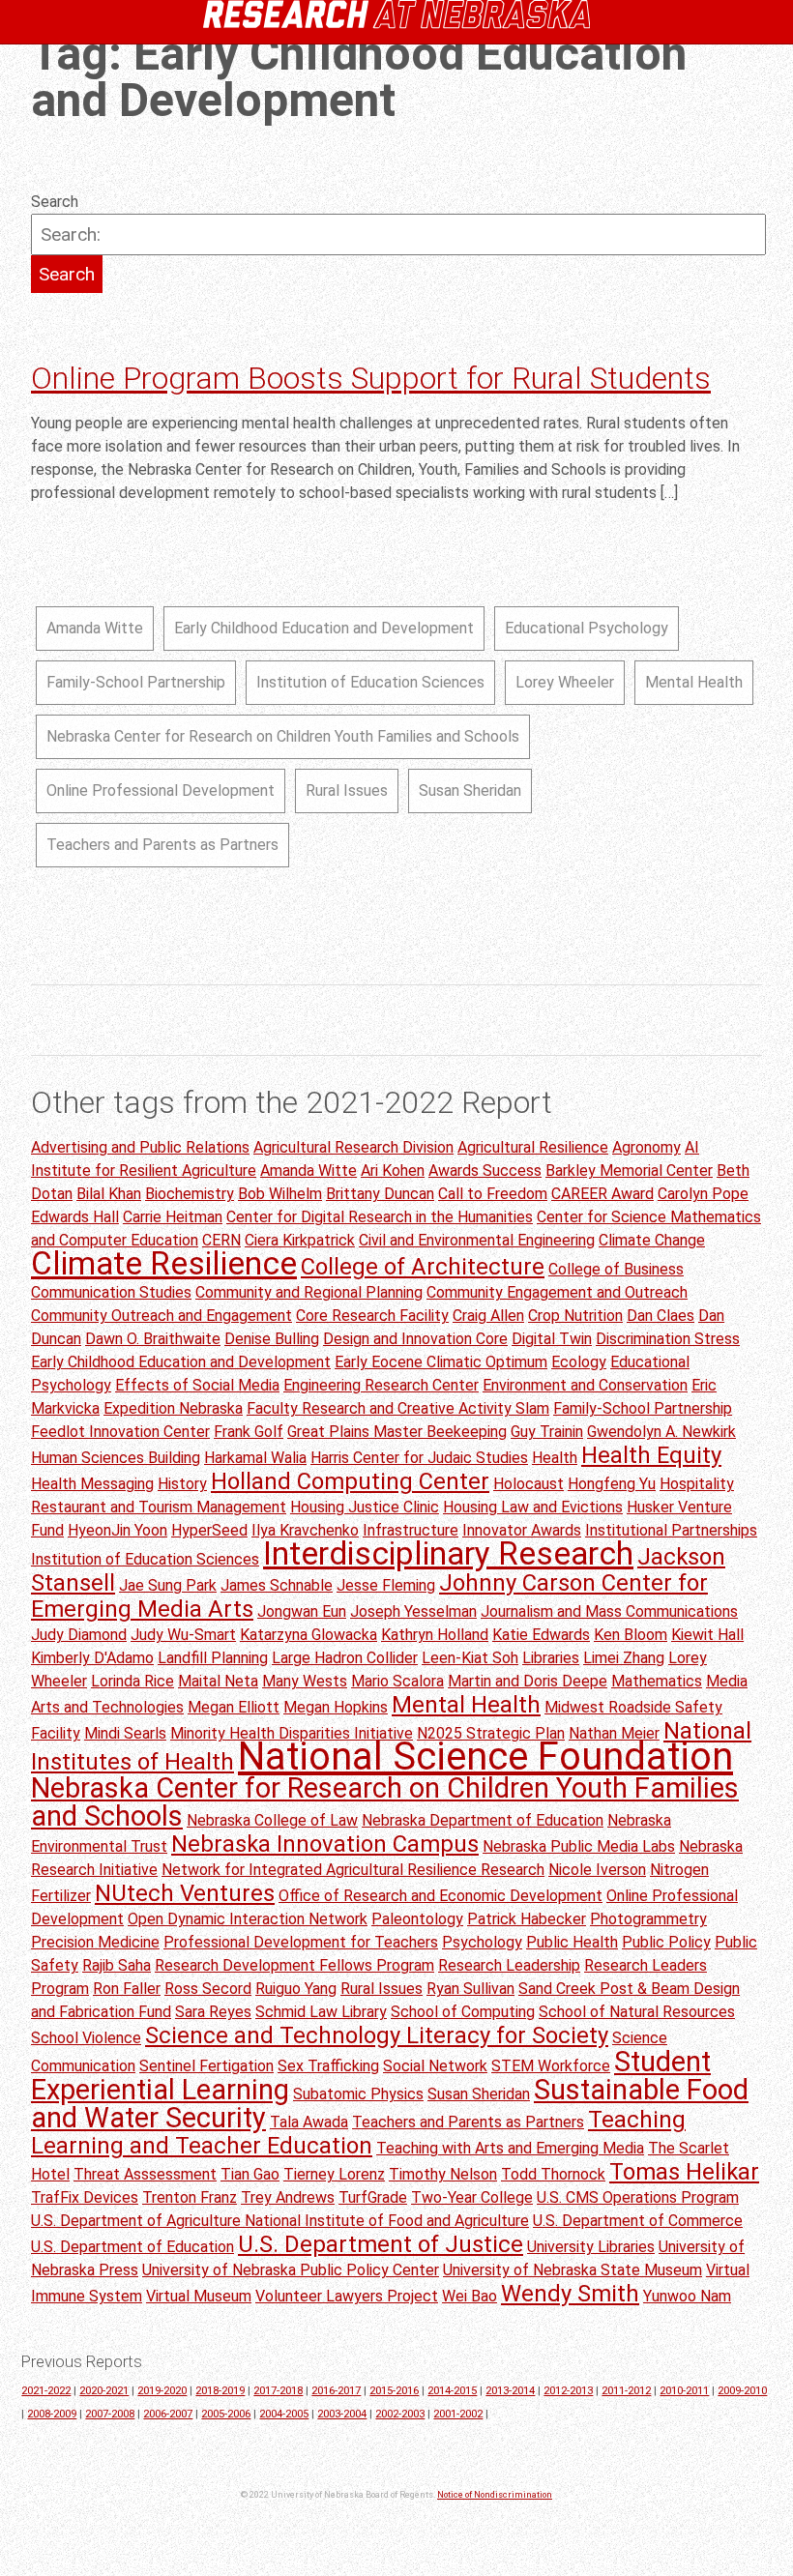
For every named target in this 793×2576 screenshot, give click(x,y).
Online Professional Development (161, 790)
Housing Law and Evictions (533, 1507)
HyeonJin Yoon (117, 1530)
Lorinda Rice (132, 1681)
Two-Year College (472, 2197)
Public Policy (666, 1942)
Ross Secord (208, 1989)
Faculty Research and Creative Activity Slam (398, 1408)
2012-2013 (568, 2391)
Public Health (572, 1942)
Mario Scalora (397, 1681)
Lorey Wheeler (565, 682)
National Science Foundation (485, 1756)
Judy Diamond (79, 1635)
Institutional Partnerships (671, 1530)
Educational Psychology (587, 628)
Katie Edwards (541, 1635)
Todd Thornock (553, 2174)
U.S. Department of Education (132, 2247)
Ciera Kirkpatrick (300, 1240)
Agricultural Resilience (533, 1147)
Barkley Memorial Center (629, 1171)
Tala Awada (309, 2122)
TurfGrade (373, 2197)
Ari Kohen (393, 1171)
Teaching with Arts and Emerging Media (510, 2148)
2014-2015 (452, 2391)
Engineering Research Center (381, 1385)
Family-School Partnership (136, 682)
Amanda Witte (95, 628)
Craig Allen (488, 1316)
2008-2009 (52, 2414)
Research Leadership (509, 1965)
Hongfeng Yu (612, 1484)
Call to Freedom (493, 1194)
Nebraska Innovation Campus (325, 1844)
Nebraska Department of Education (483, 1820)
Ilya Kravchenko (305, 1530)
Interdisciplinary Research (448, 1553)
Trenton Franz (190, 2197)
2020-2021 (104, 2391)
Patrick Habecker (527, 1919)
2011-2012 (626, 2391)
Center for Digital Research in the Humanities (380, 1217)
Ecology (579, 1362)
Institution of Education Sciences (370, 682)
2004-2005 (284, 2414)
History (182, 1484)
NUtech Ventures (185, 1893)
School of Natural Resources (637, 2012)
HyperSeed (209, 1530)
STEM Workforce (551, 2066)
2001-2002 (458, 2414)
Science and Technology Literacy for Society (377, 2035)
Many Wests (305, 1681)
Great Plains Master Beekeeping (397, 1432)
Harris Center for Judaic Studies (419, 1458)
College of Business (616, 1269)
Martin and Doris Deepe (528, 1681)
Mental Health (694, 682)
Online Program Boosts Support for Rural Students (371, 378)
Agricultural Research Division (353, 1147)
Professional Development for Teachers (301, 1942)
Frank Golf (249, 1432)
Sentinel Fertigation (206, 2066)
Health (555, 1458)
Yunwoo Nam (687, 2296)
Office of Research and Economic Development (441, 1896)
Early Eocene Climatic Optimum (441, 1362)
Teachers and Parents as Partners (162, 845)
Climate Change (652, 1240)
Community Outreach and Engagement (162, 1316)
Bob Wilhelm (280, 1194)
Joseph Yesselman (413, 1611)
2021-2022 (46, 2391)
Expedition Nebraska (173, 1408)
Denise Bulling (272, 1339)
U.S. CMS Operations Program (638, 2197)
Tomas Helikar (684, 2172)
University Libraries (591, 2247)
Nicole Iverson (597, 1870)
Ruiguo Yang (296, 1989)
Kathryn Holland (435, 1635)
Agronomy (646, 1147)
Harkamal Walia (255, 1458)
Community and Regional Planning (309, 1292)
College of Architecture (423, 1267)
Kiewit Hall (707, 1635)
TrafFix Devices (85, 2197)
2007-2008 (110, 2414)
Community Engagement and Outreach (557, 1292)
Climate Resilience (164, 1263)
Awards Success (485, 1171)
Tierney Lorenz (334, 2174)
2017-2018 (278, 2391)
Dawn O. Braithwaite (153, 1339)
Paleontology (417, 1919)
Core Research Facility (372, 1316)
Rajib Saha (117, 1965)
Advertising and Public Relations (140, 1147)
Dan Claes (661, 1316)
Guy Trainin (547, 1432)
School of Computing (463, 2012)
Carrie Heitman (173, 1217)
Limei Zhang (624, 1658)
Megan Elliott (234, 1707)
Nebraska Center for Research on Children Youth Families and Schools (283, 736)
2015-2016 (394, 2391)
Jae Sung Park (168, 1585)
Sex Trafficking (328, 2066)
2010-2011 (684, 2391)
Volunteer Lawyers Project (347, 2296)
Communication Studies (111, 1292)
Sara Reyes (213, 2012)
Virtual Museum (199, 2296)
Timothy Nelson (443, 2174)
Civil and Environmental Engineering (477, 1240)
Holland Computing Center (350, 1481)
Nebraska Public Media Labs (579, 1846)
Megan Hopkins (336, 1707)
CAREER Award (602, 1194)
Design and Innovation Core (415, 1339)
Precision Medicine (95, 1942)
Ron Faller (127, 1989)
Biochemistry (190, 1194)
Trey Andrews (288, 2197)
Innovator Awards (522, 1530)
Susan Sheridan (470, 790)
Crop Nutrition (575, 1316)
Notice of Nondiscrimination (495, 2495)
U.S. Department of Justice (381, 2244)
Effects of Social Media (197, 1385)
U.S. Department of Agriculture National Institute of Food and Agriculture (280, 2221)
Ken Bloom (631, 1635)
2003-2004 (342, 2414)
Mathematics (657, 1681)
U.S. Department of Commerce (638, 2221)
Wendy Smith (570, 2294)
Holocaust (529, 1484)
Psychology (482, 1942)
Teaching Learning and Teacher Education (358, 2133)
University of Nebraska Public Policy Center (291, 2270)
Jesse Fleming (386, 1585)
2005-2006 (226, 2414)
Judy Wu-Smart (183, 1635)
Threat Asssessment (145, 2174)
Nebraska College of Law (272, 1820)
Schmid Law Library (321, 2012)
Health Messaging (92, 1484)
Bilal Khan (109, 1194)
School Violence (86, 2038)
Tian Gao (250, 2174)
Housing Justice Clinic (365, 1507)
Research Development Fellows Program (294, 1965)
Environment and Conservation (585, 1385)
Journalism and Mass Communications (609, 1611)
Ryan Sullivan (470, 1989)
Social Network (435, 2066)
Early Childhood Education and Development (324, 628)
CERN (221, 1240)
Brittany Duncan (380, 1194)
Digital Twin (552, 1339)
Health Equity (651, 1455)
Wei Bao (470, 2296)
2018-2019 (220, 2391)
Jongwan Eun (302, 1611)
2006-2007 (168, 2414)
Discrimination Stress (668, 1339)
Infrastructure (411, 1530)
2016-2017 (336, 2391)
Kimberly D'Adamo (92, 1658)
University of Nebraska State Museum (573, 2270)
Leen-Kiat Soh (470, 1658)
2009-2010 (742, 2391)
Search (55, 202)
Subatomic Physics (358, 2094)
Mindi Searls (125, 1733)
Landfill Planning (213, 1658)
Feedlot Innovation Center (120, 1432)
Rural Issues (347, 790)
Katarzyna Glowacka (308, 1635)
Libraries (551, 1658)
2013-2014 (510, 2391)
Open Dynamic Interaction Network (248, 1919)
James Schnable (277, 1585)
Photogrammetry (648, 1919)
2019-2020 (162, 2391)
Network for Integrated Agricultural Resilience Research (353, 1870)
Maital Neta (218, 1681)
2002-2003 (400, 2414)
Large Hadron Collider (345, 1658)
